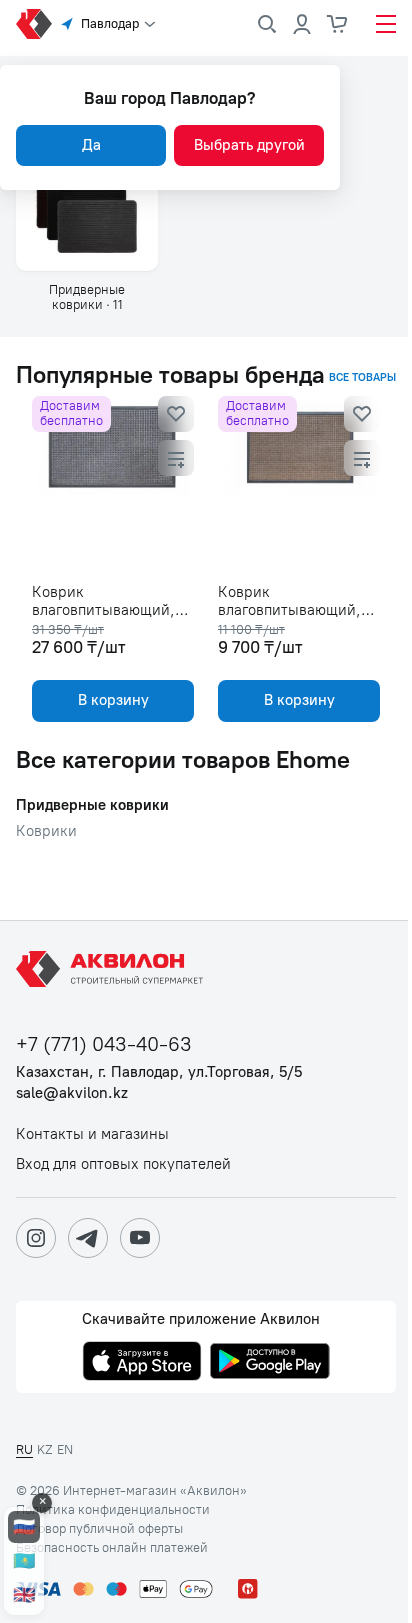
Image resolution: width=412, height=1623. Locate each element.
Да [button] (91, 145)
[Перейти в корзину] (338, 24)
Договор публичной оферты (99, 1529)
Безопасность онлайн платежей (112, 1548)
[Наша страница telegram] (88, 1238)
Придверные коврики (92, 805)
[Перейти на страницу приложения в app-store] (142, 1363)
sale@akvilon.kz (72, 1093)
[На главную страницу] (113, 969)
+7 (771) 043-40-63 (104, 1044)
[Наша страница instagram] (36, 1238)
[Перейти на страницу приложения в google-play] (270, 1363)
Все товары (362, 378)
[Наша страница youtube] (140, 1238)
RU (24, 1449)
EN (65, 1449)
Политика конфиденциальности (113, 1510)
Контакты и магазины (92, 1134)
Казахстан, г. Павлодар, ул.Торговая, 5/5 (159, 1072)
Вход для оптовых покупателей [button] (123, 1164)
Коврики (46, 831)
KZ (45, 1449)
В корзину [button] (113, 700)
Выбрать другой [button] (249, 145)
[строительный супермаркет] (34, 24)
